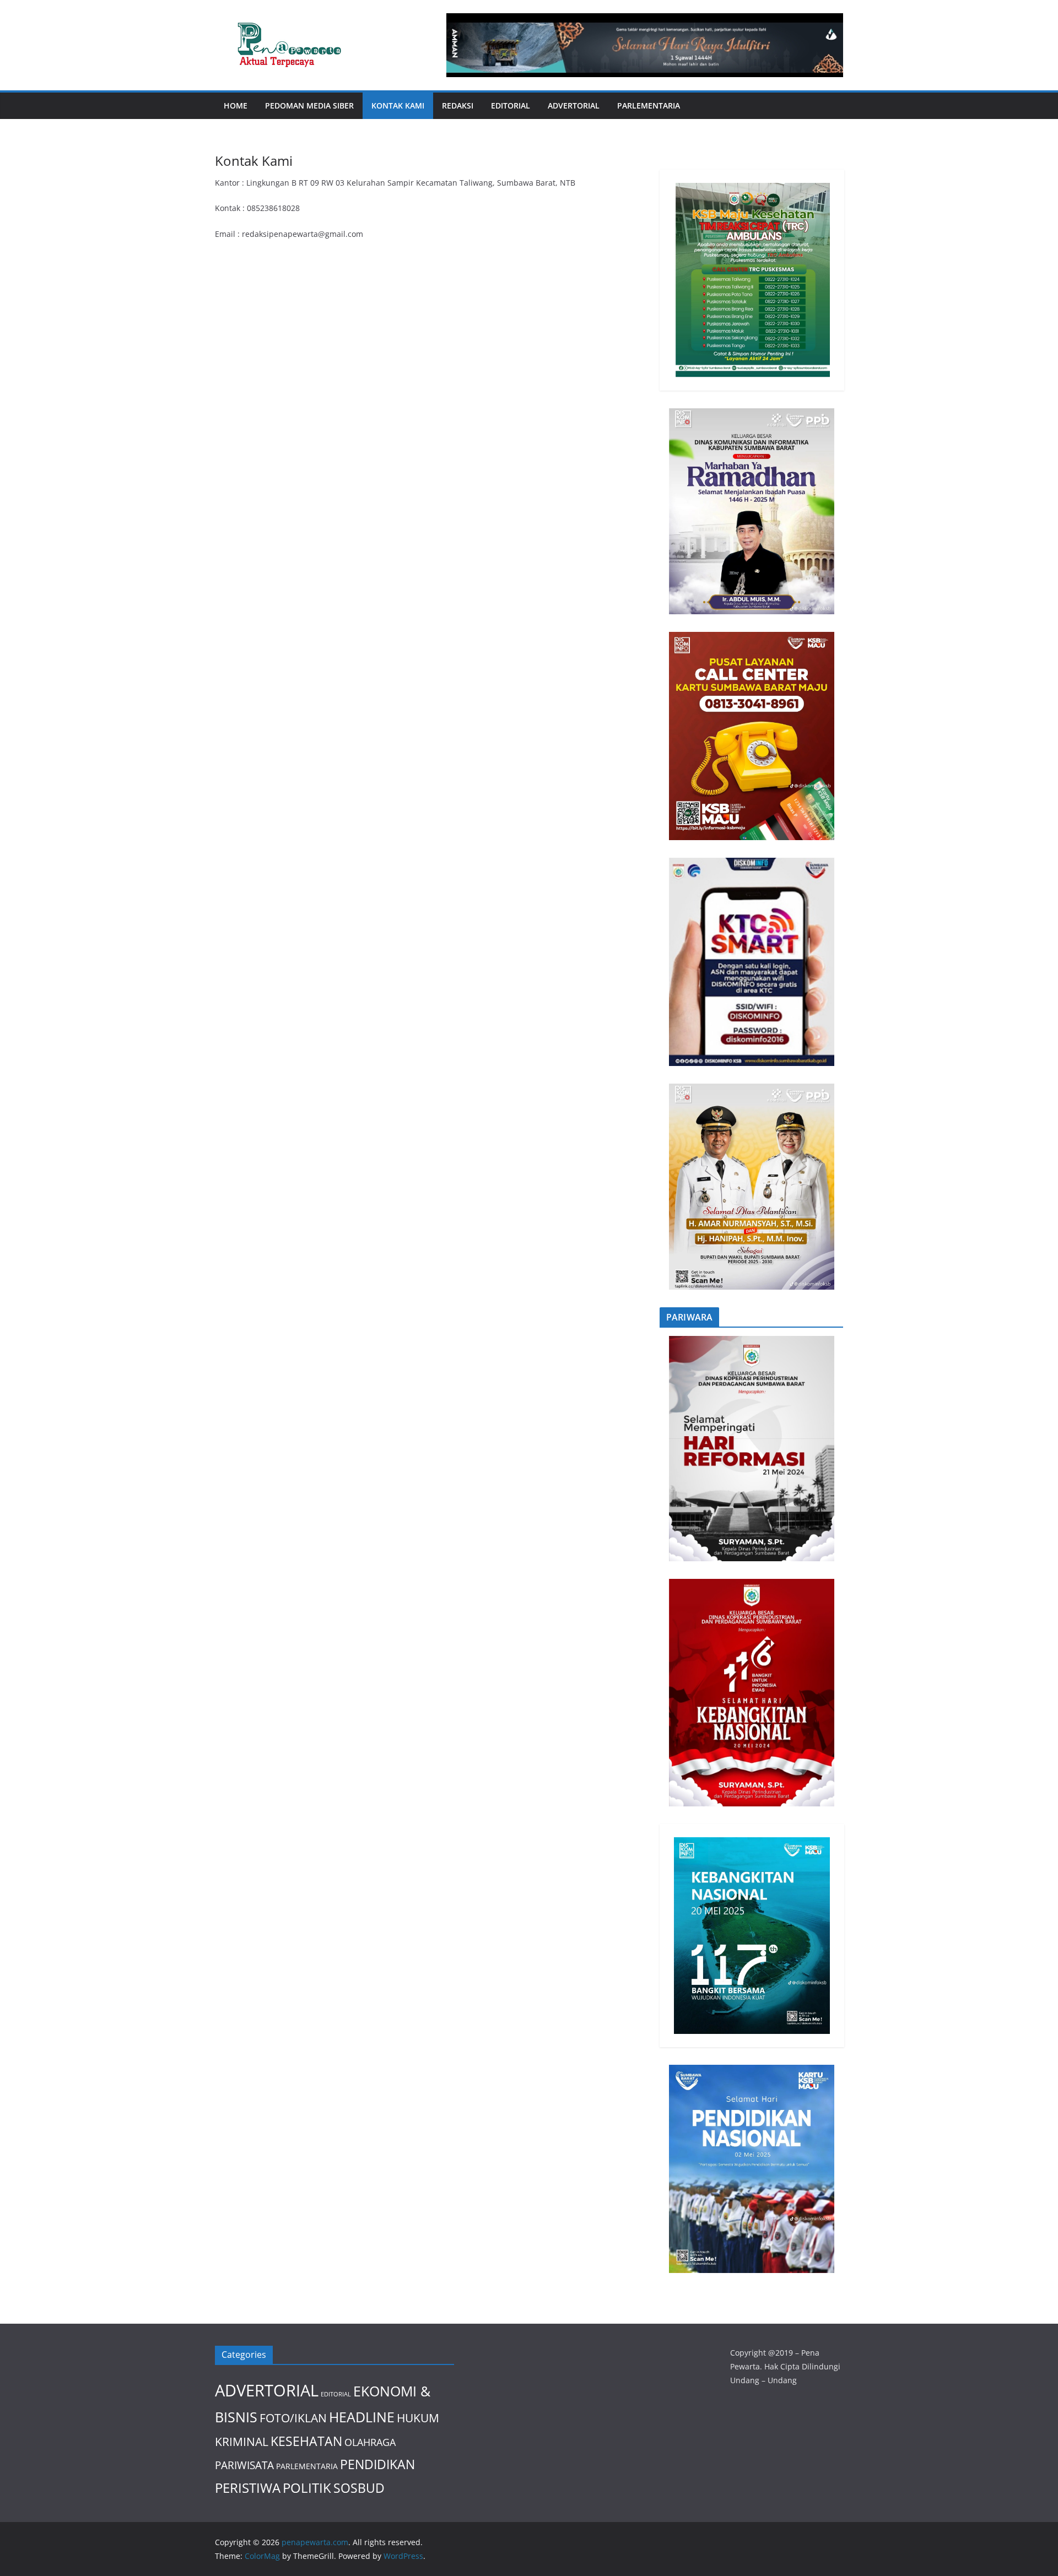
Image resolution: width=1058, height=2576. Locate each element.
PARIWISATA (244, 2465)
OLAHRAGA (370, 2442)
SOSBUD (359, 2488)
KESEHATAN (306, 2441)
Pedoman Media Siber (309, 105)
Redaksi (458, 105)
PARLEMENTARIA (649, 105)
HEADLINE (362, 2417)
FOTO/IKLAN (293, 2418)
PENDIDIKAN (377, 2464)
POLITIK (307, 2488)
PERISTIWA (248, 2488)
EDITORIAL (511, 105)
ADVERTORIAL (574, 105)
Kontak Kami (398, 105)
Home (236, 105)
